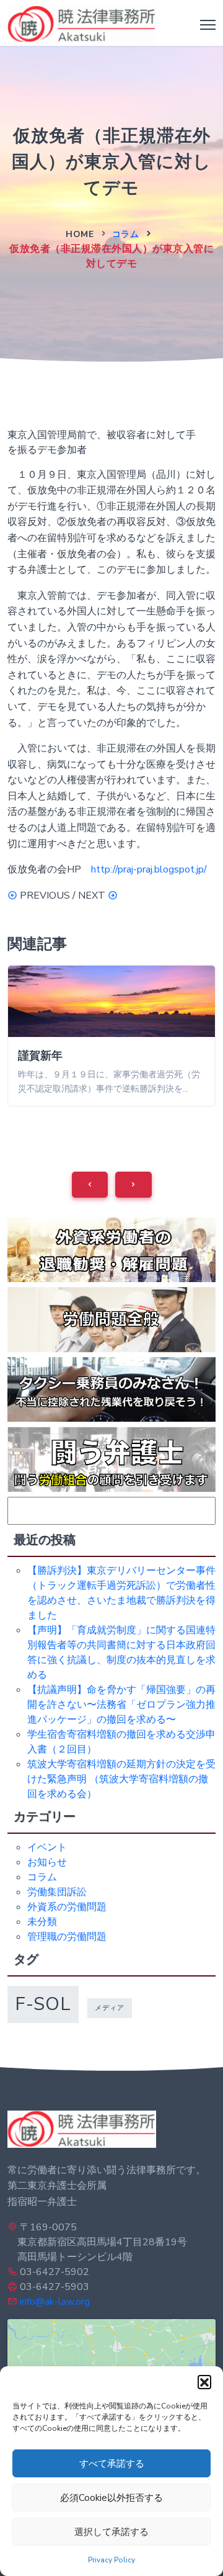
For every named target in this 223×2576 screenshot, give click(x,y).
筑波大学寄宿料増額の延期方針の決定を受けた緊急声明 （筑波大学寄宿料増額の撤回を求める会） (121, 1779)
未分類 (42, 1922)
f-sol (43, 2004)
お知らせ (47, 1862)
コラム (126, 234)
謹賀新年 (40, 1056)
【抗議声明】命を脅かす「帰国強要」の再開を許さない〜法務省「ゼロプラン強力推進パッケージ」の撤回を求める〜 (121, 1705)
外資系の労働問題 (67, 1907)
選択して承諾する (111, 2532)
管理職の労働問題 (67, 1937)
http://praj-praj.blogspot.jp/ (149, 869)
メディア (110, 2008)
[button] (204, 2382)
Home (80, 234)
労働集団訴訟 (57, 1892)
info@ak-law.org (55, 2302)
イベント (47, 1847)
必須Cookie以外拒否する (111, 2498)
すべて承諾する (112, 2464)
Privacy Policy (111, 2560)
